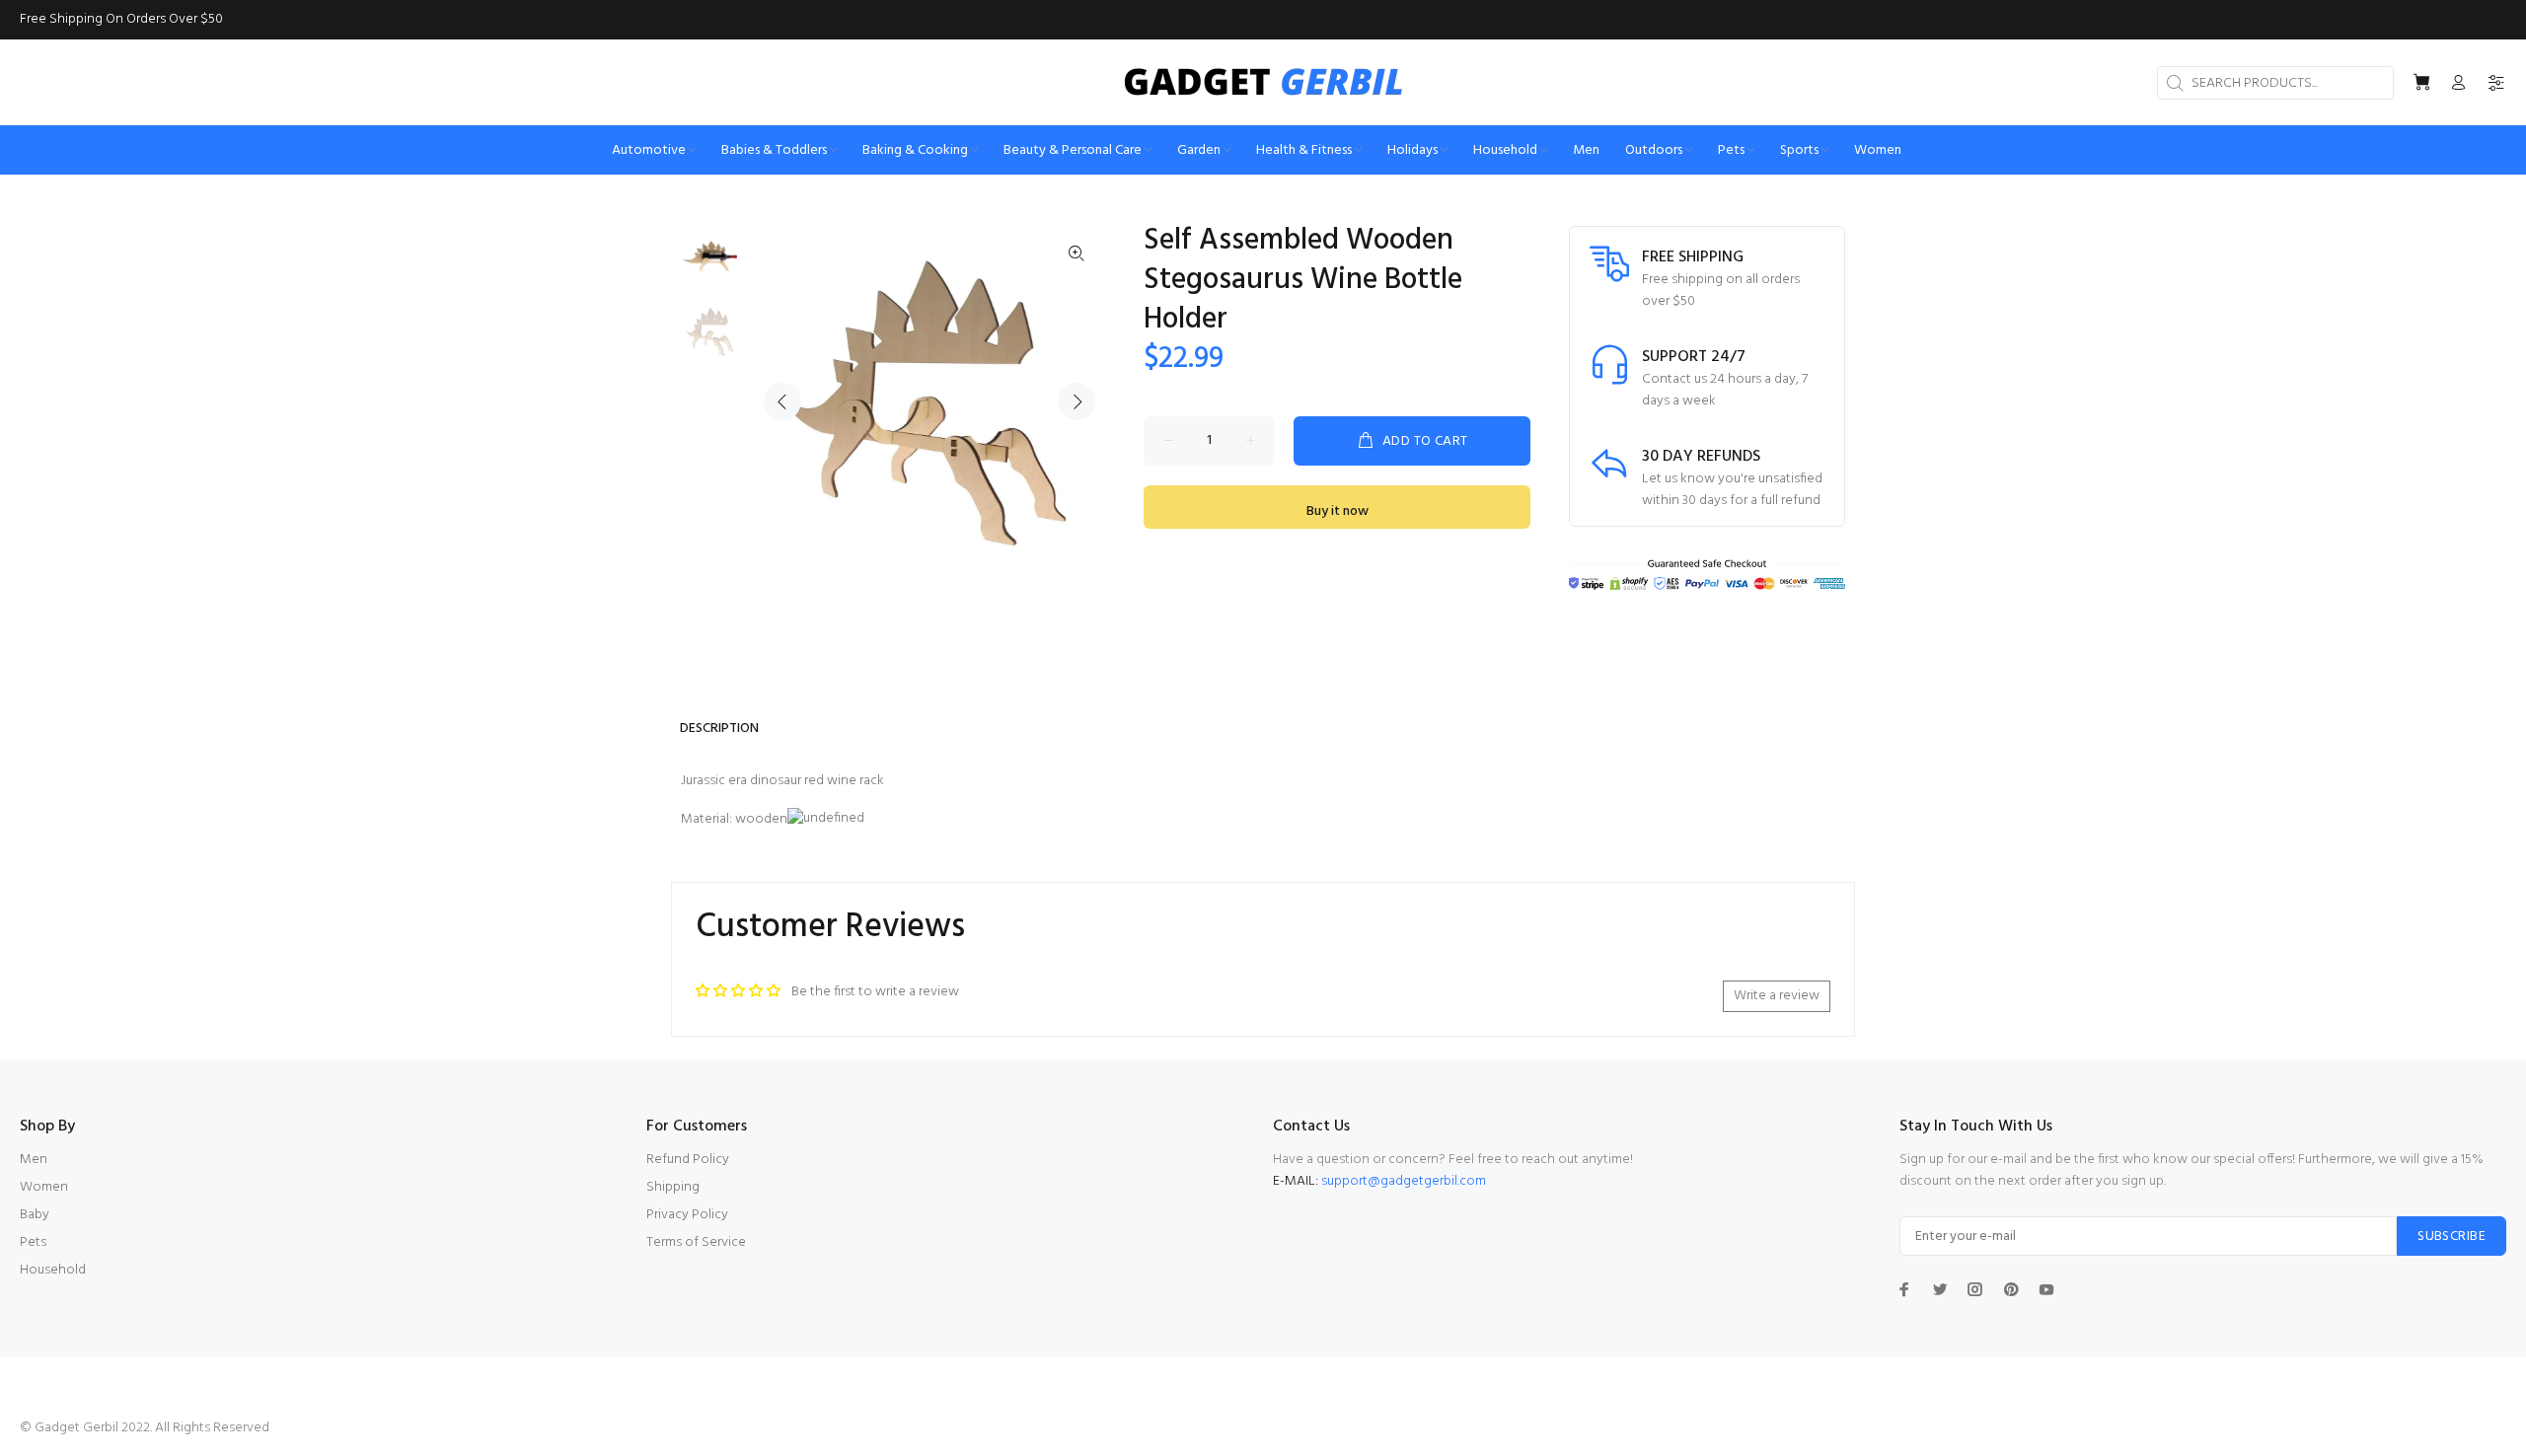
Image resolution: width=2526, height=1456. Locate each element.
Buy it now (1337, 511)
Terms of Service (696, 1242)
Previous (782, 401)
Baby (35, 1215)
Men (34, 1160)
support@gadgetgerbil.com (1404, 1181)
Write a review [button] (1777, 996)
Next (1077, 401)
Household (53, 1270)
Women (44, 1187)
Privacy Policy (687, 1215)
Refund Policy (688, 1160)
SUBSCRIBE (2452, 1237)
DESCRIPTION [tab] (719, 728)
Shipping (673, 1187)
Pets (33, 1242)
